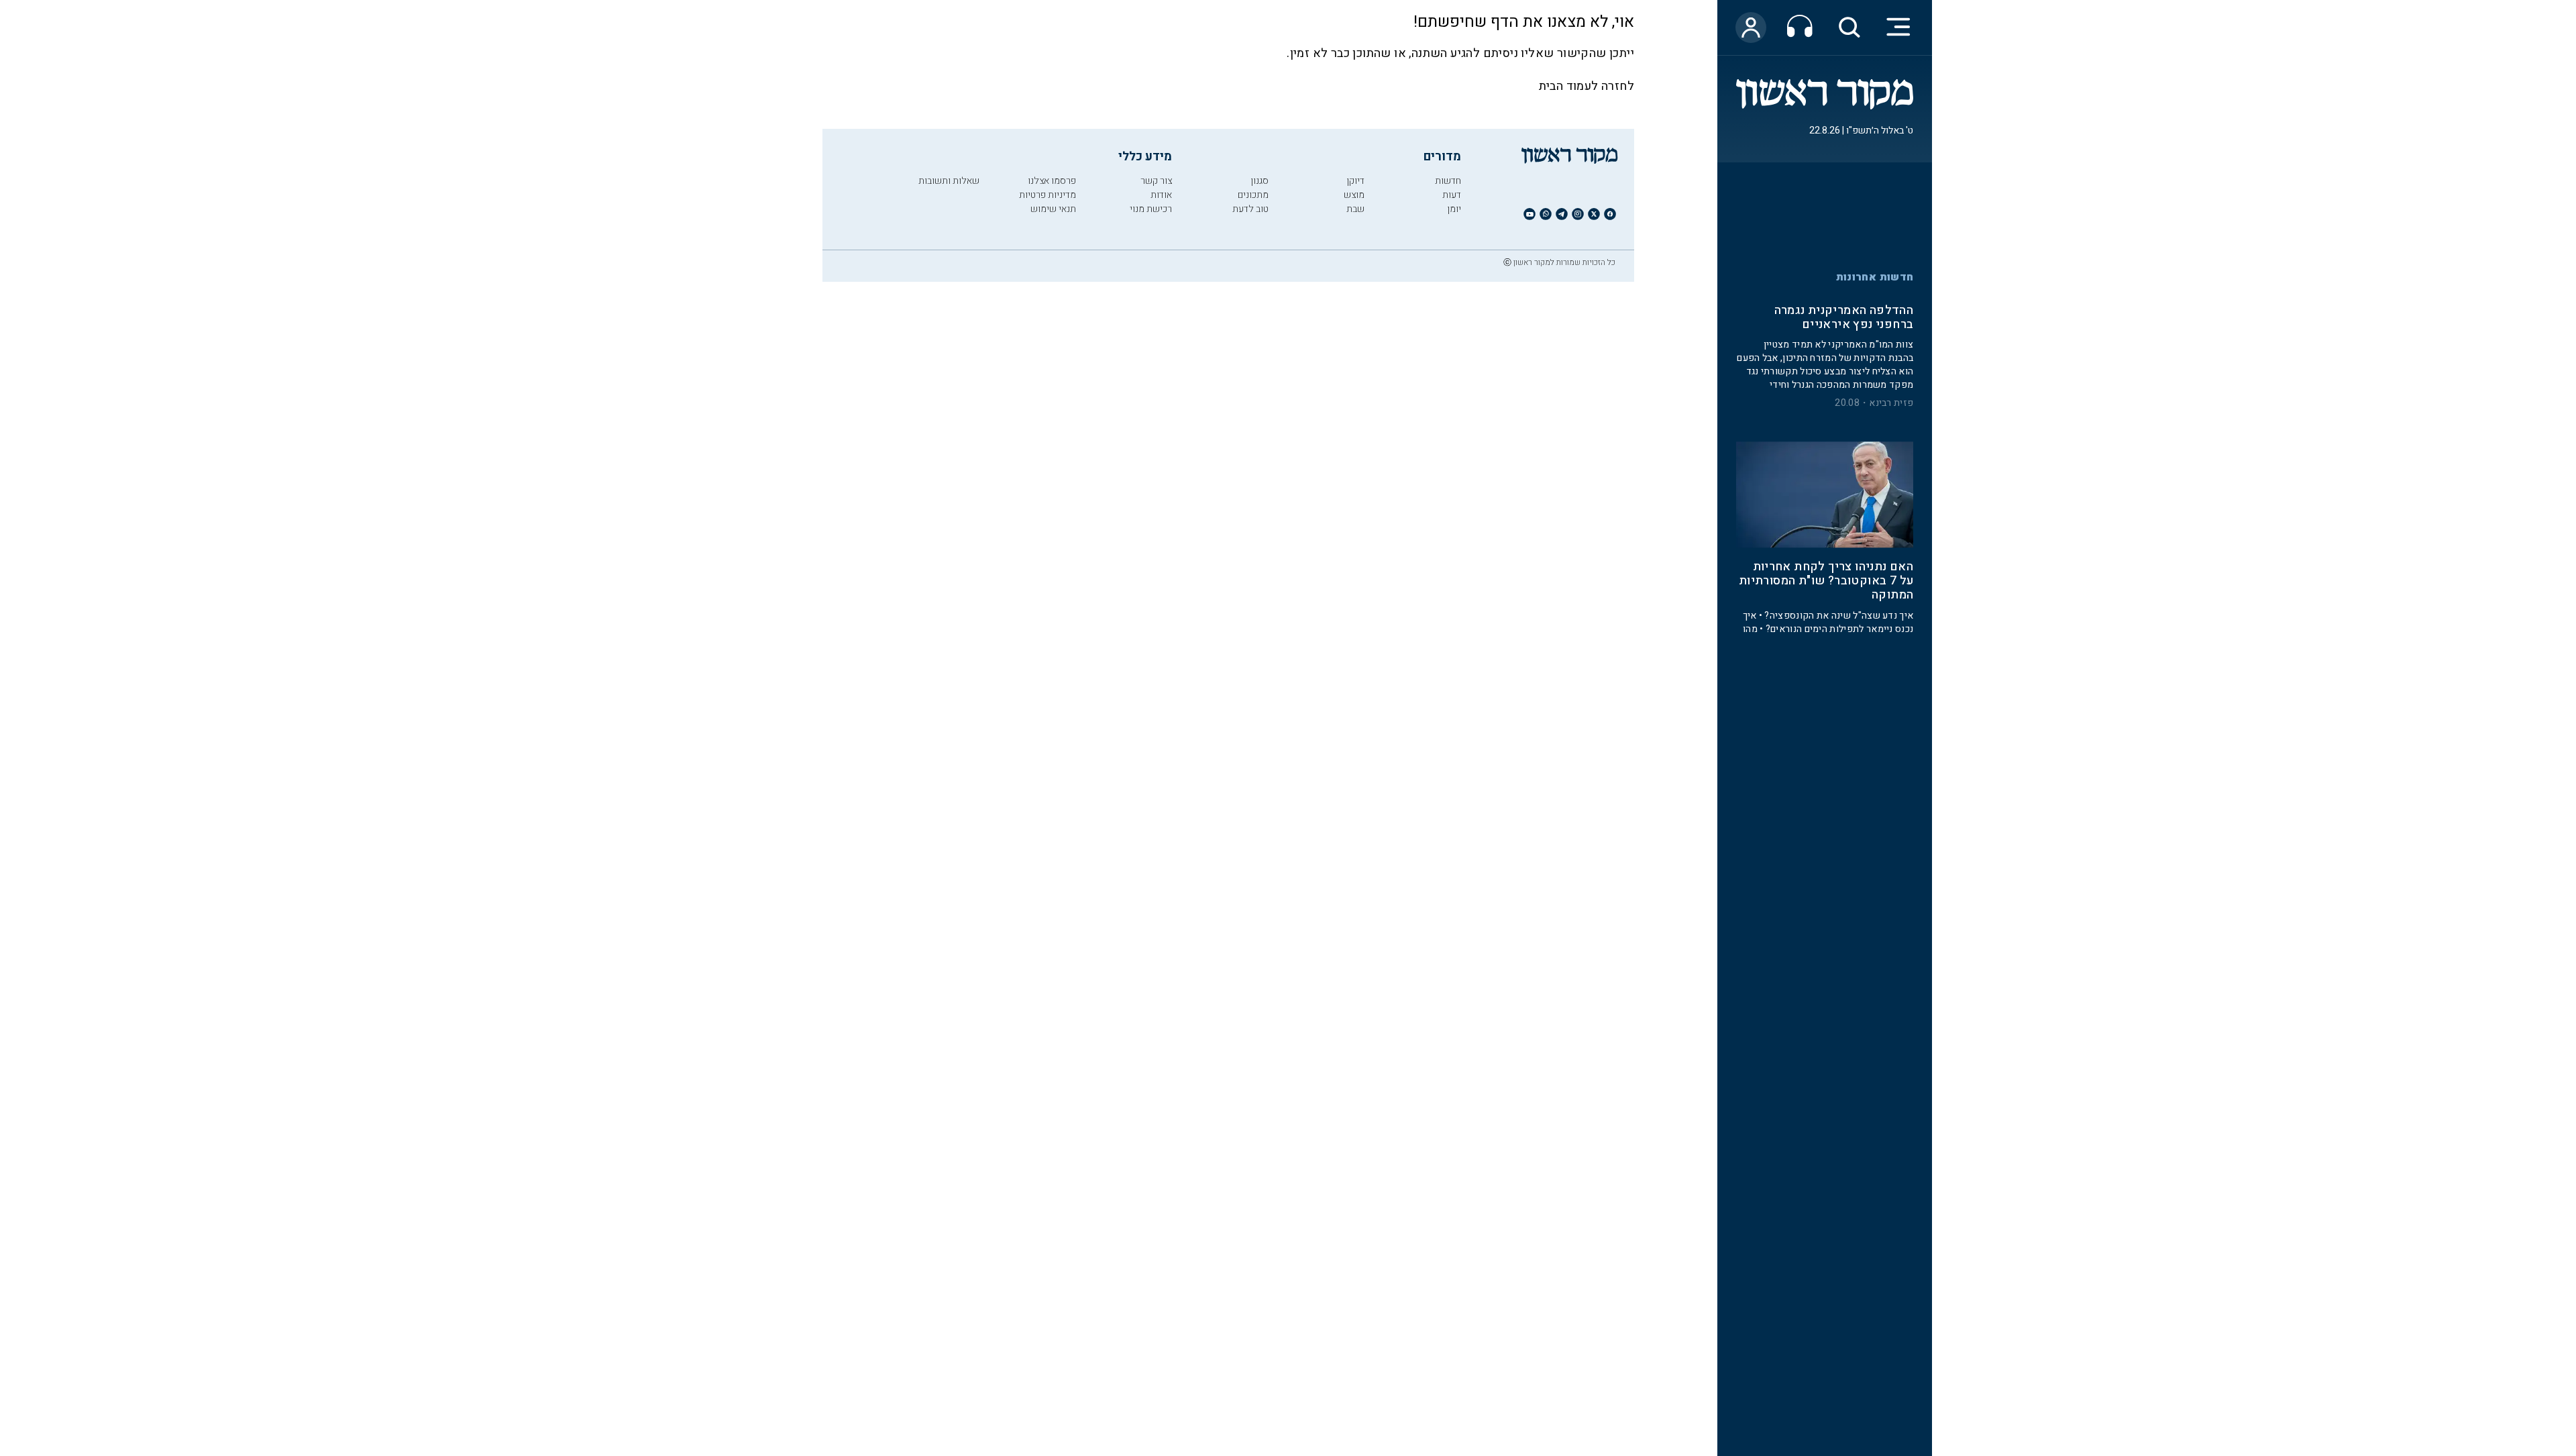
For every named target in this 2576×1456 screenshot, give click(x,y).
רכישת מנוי (1151, 209)
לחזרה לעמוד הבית (1587, 86)
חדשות (1448, 181)
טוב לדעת (1250, 209)
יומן (1454, 209)
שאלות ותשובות (949, 181)
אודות (1161, 195)
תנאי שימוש (1053, 209)
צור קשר (1156, 181)
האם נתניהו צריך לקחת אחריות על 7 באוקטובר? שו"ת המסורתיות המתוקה (1826, 582)
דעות (1452, 195)
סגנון (1259, 181)
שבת (1355, 209)
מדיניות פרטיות (1048, 195)
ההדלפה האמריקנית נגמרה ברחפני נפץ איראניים (1844, 318)
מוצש (1354, 195)
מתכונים (1253, 195)
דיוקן (1355, 181)
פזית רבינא (1891, 404)
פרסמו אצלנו (1052, 181)
